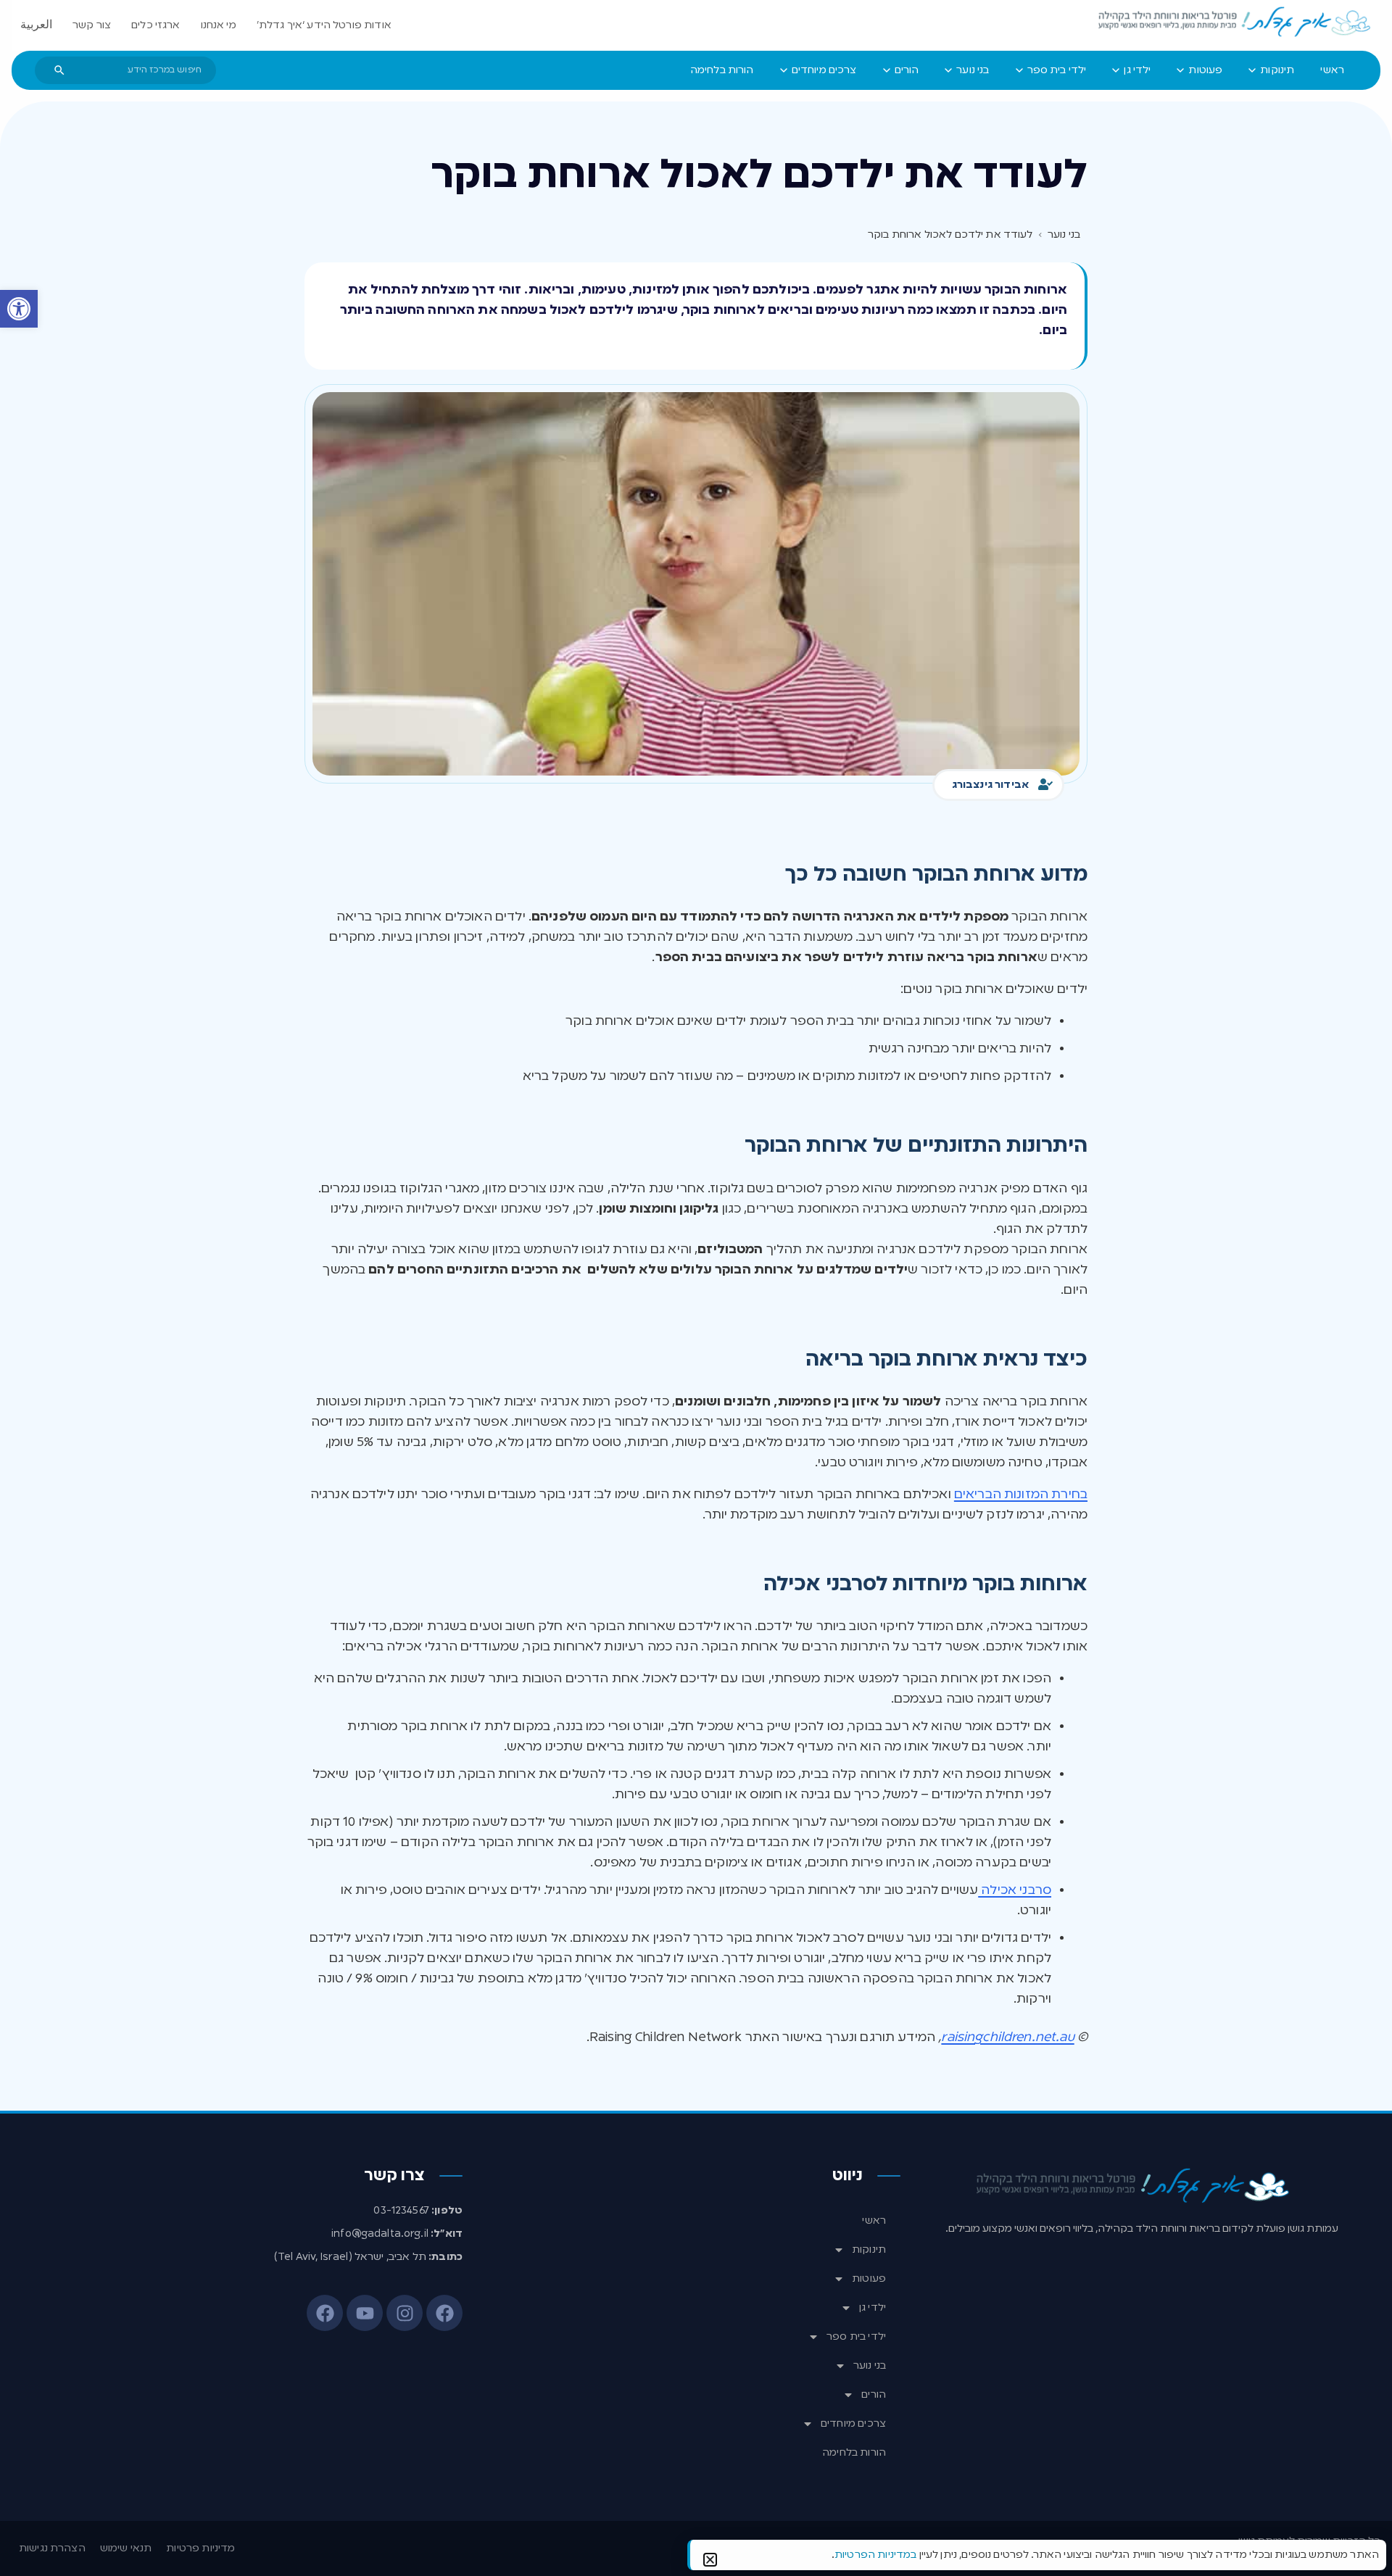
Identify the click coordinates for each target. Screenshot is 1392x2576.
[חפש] (59, 70)
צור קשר (92, 25)
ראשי (874, 2221)
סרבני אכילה (1015, 1890)
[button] (19, 309)
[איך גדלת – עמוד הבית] (1235, 22)
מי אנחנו (219, 25)
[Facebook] (444, 2313)
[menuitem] (1332, 70)
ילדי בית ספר (856, 2337)
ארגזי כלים (156, 25)
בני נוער (870, 2366)
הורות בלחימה (854, 2453)
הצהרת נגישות (52, 2548)
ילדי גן (873, 2308)
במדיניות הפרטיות (875, 2555)
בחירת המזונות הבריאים (1021, 1495)
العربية (36, 25)
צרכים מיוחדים (853, 2424)
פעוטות (869, 2279)
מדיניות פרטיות (200, 2548)
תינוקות (869, 2250)
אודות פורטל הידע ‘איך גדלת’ (324, 25)
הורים (874, 2395)
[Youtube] (365, 2313)
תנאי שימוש (126, 2548)
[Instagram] (405, 2313)
